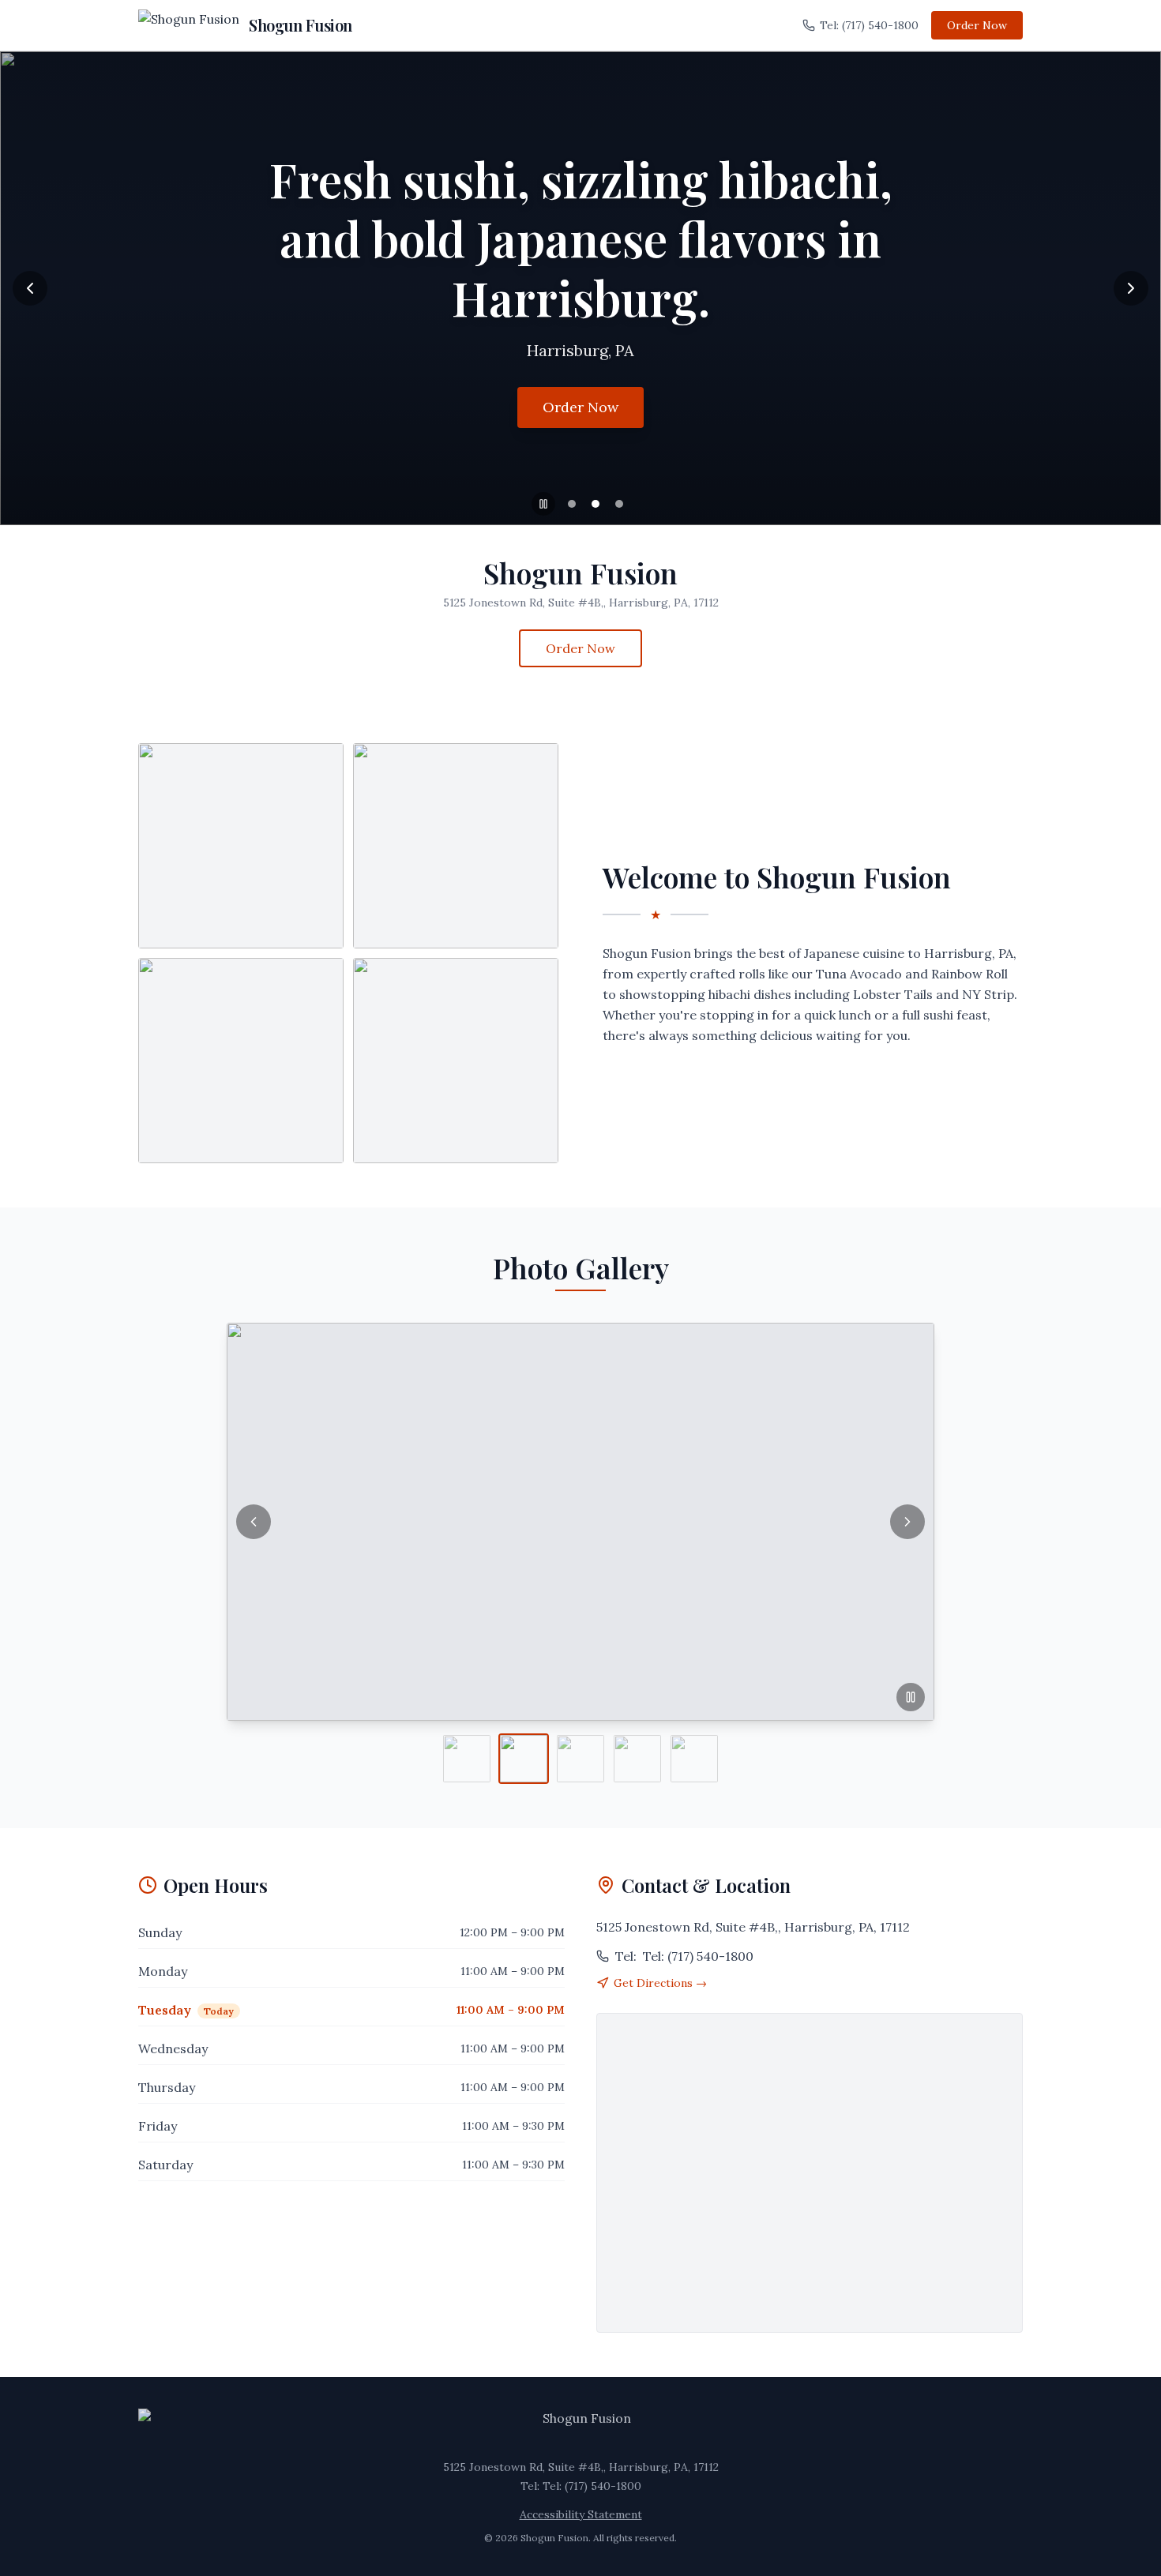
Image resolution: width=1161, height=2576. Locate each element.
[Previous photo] (254, 1522)
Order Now (977, 25)
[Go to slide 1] (572, 504)
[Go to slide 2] (596, 504)
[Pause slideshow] (543, 504)
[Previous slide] (30, 288)
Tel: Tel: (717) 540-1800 (581, 2486)
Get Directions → (660, 1983)
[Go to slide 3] (619, 504)
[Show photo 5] (694, 1759)
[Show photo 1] (467, 1759)
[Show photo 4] (637, 1759)
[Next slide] (1131, 288)
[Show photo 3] (580, 1759)
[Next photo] (907, 1522)
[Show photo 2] (524, 1759)
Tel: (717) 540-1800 (869, 25)
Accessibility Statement (581, 2514)
